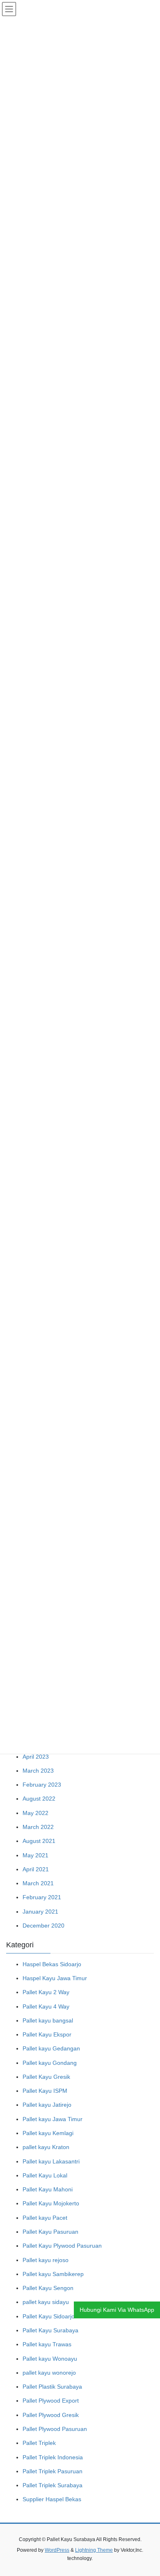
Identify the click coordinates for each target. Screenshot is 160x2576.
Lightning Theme (94, 2550)
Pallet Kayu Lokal (45, 2175)
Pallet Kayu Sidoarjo (49, 2316)
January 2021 (40, 1912)
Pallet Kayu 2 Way (46, 1992)
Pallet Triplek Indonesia (53, 2457)
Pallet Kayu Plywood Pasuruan (62, 2246)
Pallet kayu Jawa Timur (53, 2119)
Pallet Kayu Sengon (48, 2288)
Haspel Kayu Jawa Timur (55, 1978)
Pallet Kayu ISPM (45, 2091)
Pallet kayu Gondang (50, 2063)
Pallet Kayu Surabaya (50, 2330)
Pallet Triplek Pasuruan (53, 2471)
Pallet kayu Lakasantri (51, 2161)
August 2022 (39, 1799)
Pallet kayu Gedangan (51, 2048)
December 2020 (43, 1926)
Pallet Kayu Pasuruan (50, 2232)
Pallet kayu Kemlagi (48, 2133)
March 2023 (38, 1771)
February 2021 (42, 1897)
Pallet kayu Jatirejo (47, 2105)
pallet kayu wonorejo (49, 2373)
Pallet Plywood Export (51, 2401)
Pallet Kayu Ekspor (47, 2034)
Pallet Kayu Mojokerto (51, 2203)
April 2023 (36, 1757)
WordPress (57, 2550)
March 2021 (38, 1883)
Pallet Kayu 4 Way (46, 2006)
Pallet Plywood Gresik (51, 2415)
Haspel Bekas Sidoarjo (52, 1964)
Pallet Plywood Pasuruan (55, 2429)
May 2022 (35, 1813)
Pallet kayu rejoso (46, 2260)
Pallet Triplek (39, 2443)
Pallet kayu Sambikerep (53, 2274)
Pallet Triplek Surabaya (53, 2485)
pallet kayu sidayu (46, 2302)
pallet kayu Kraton (46, 2147)
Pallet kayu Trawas (47, 2344)
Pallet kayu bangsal (48, 2020)
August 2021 (39, 1841)
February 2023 (42, 1785)
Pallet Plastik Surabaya (52, 2387)
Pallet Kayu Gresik (46, 2077)
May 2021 (35, 1855)
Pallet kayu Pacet (45, 2218)
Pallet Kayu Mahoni (48, 2189)
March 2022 (38, 1827)
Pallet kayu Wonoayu (50, 2359)
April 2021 (36, 1869)
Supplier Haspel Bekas (52, 2499)
